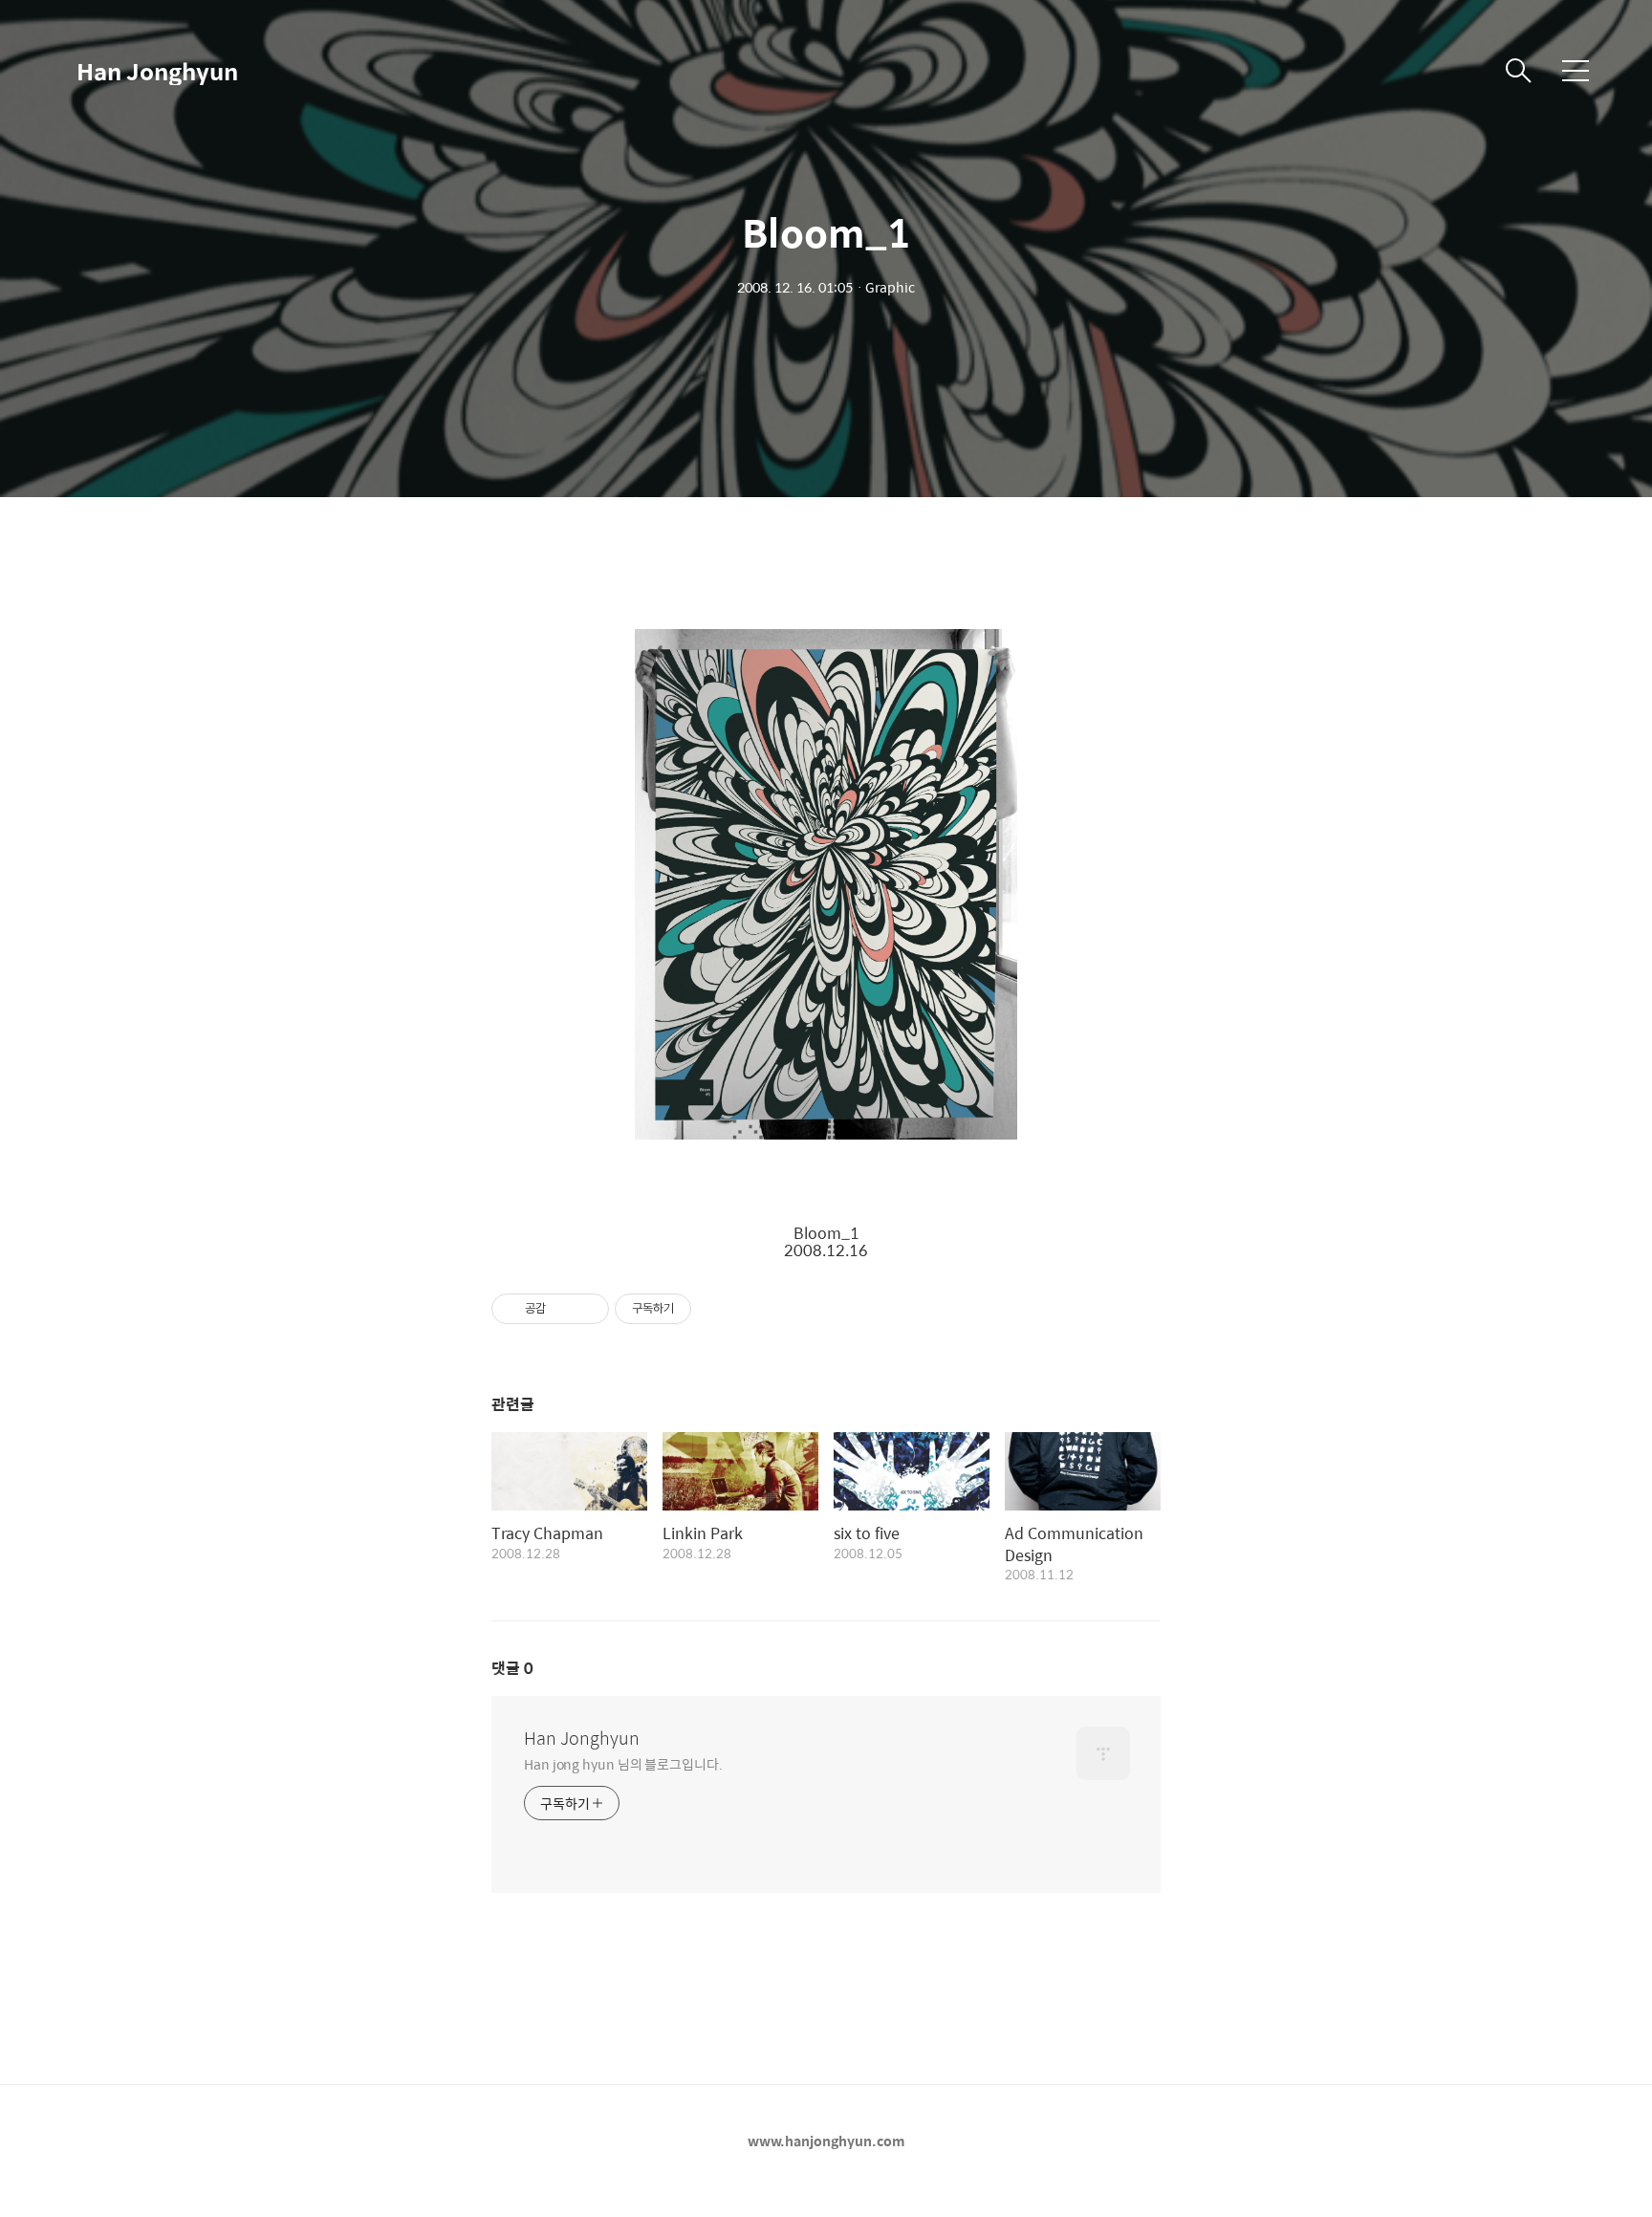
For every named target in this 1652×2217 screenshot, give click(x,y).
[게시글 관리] (587, 1309)
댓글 (512, 1668)
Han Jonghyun (157, 71)
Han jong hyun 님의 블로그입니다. (623, 1763)
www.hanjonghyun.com (826, 2141)
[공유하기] (564, 1309)
